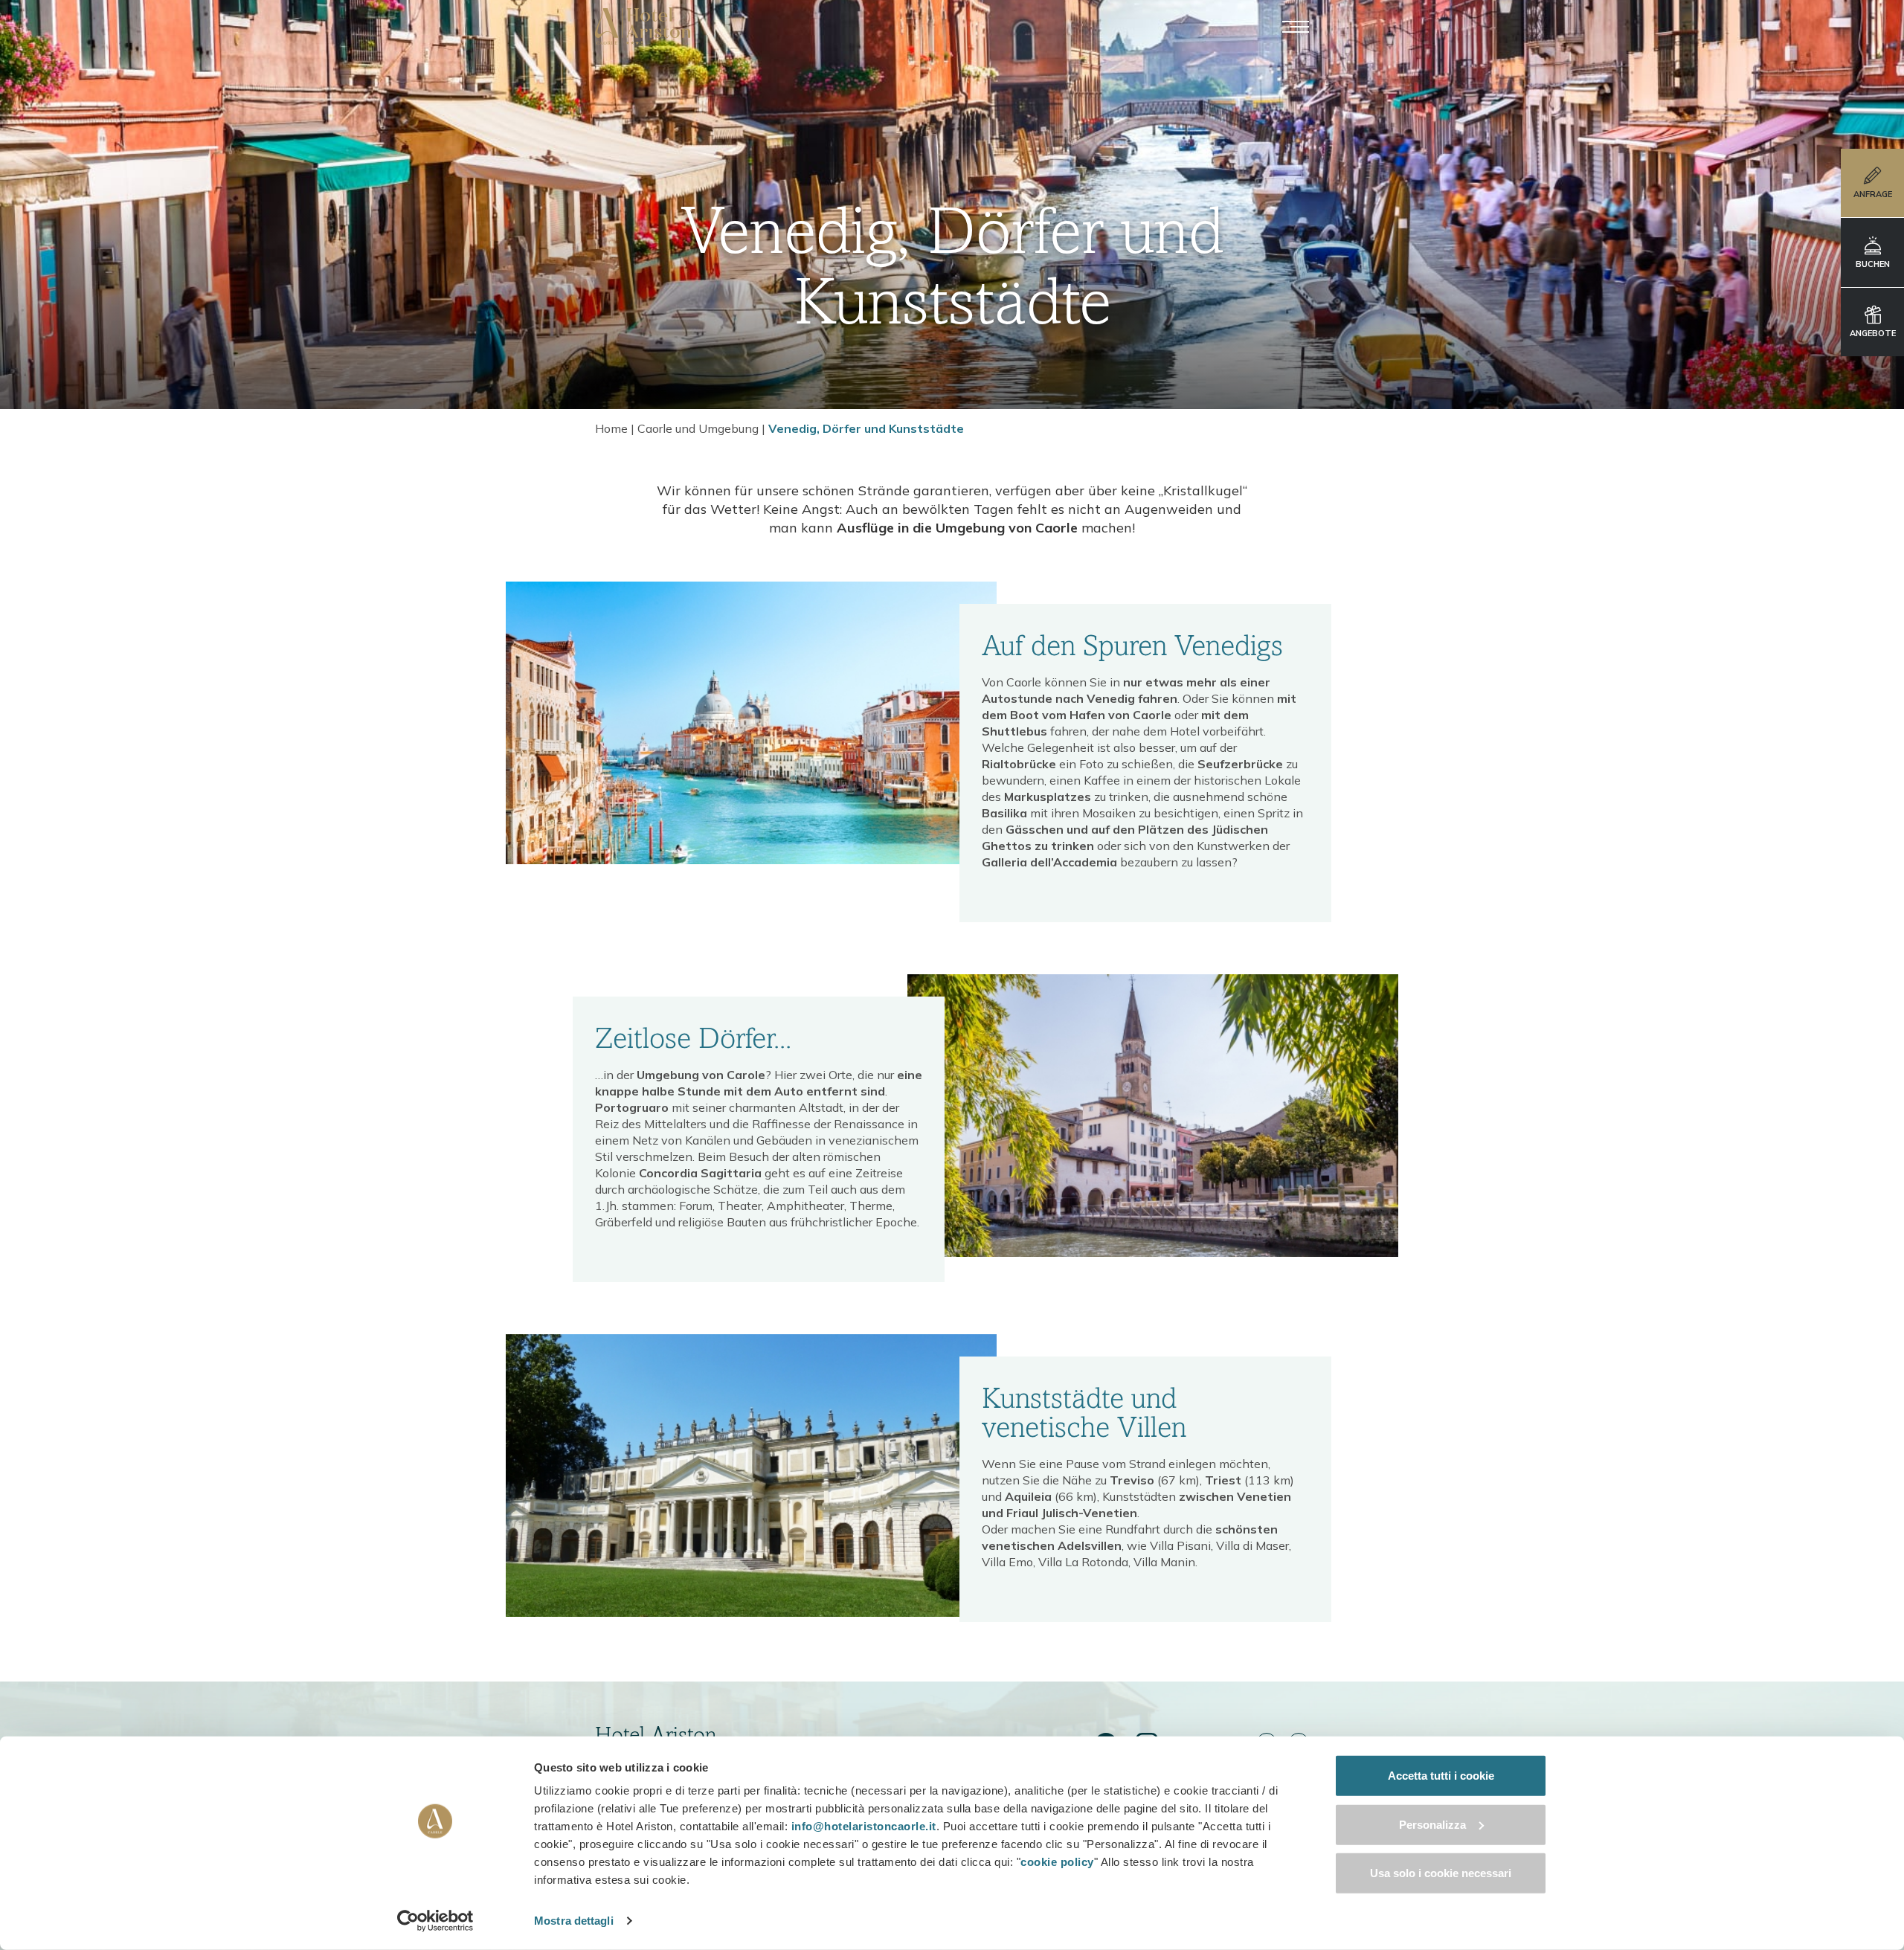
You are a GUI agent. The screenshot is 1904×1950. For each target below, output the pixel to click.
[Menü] (1296, 26)
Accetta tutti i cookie (1441, 1776)
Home (611, 428)
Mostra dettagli (574, 1921)
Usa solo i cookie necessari (1441, 1873)
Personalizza (1432, 1824)
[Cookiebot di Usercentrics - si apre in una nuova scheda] (435, 1921)
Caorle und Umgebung (698, 428)
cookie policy (1057, 1862)
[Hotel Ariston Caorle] (643, 26)
